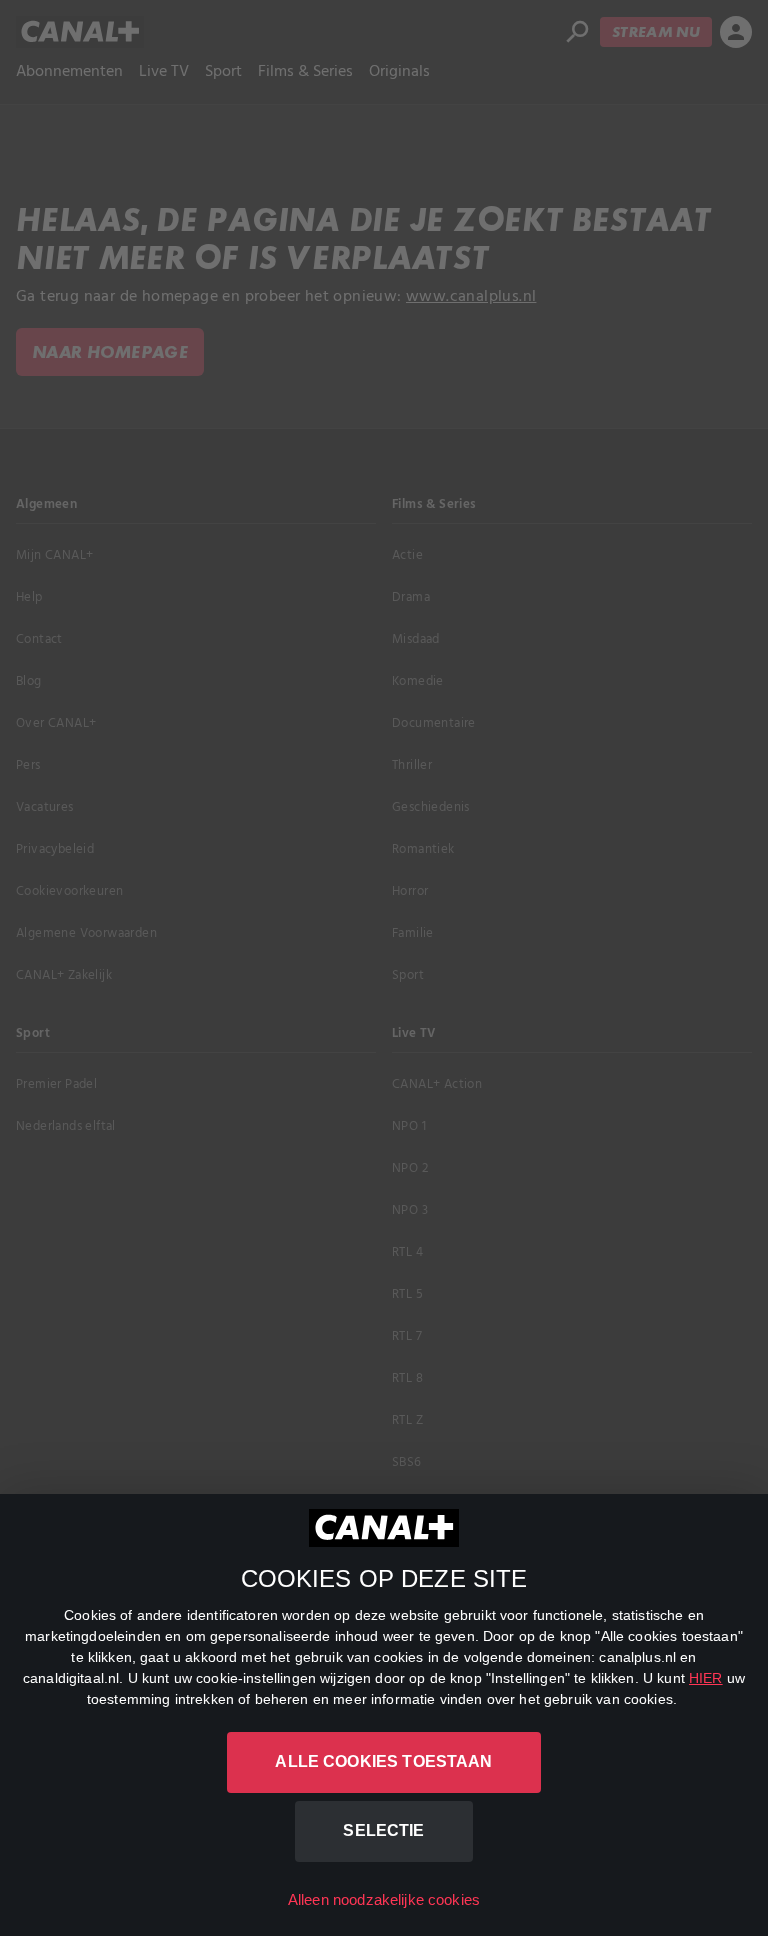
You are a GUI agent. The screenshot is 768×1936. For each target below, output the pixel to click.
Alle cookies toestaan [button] (383, 1761)
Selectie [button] (383, 1830)
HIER (706, 1678)
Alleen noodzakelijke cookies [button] (384, 1899)
